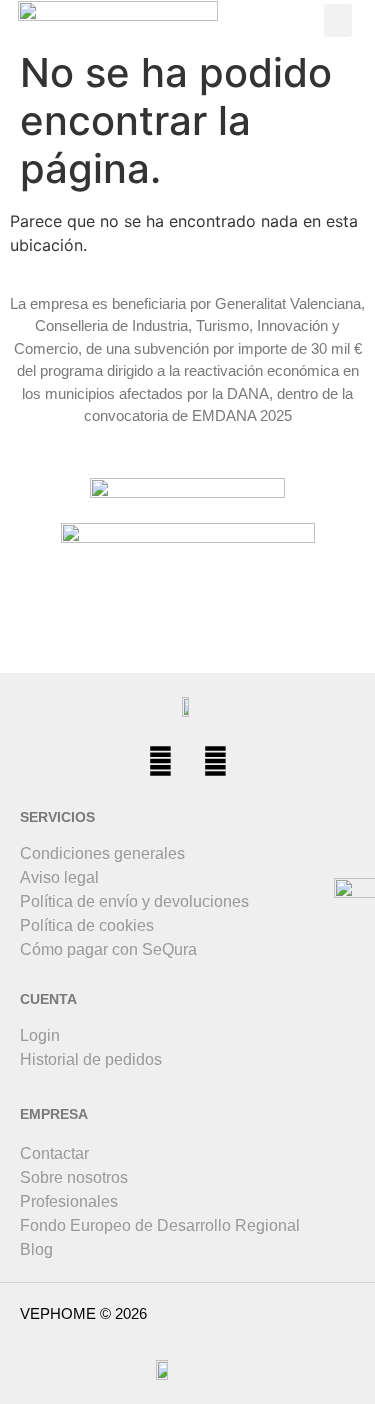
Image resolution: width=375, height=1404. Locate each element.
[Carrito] (237, 20)
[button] (338, 20)
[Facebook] (160, 762)
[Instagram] (215, 762)
